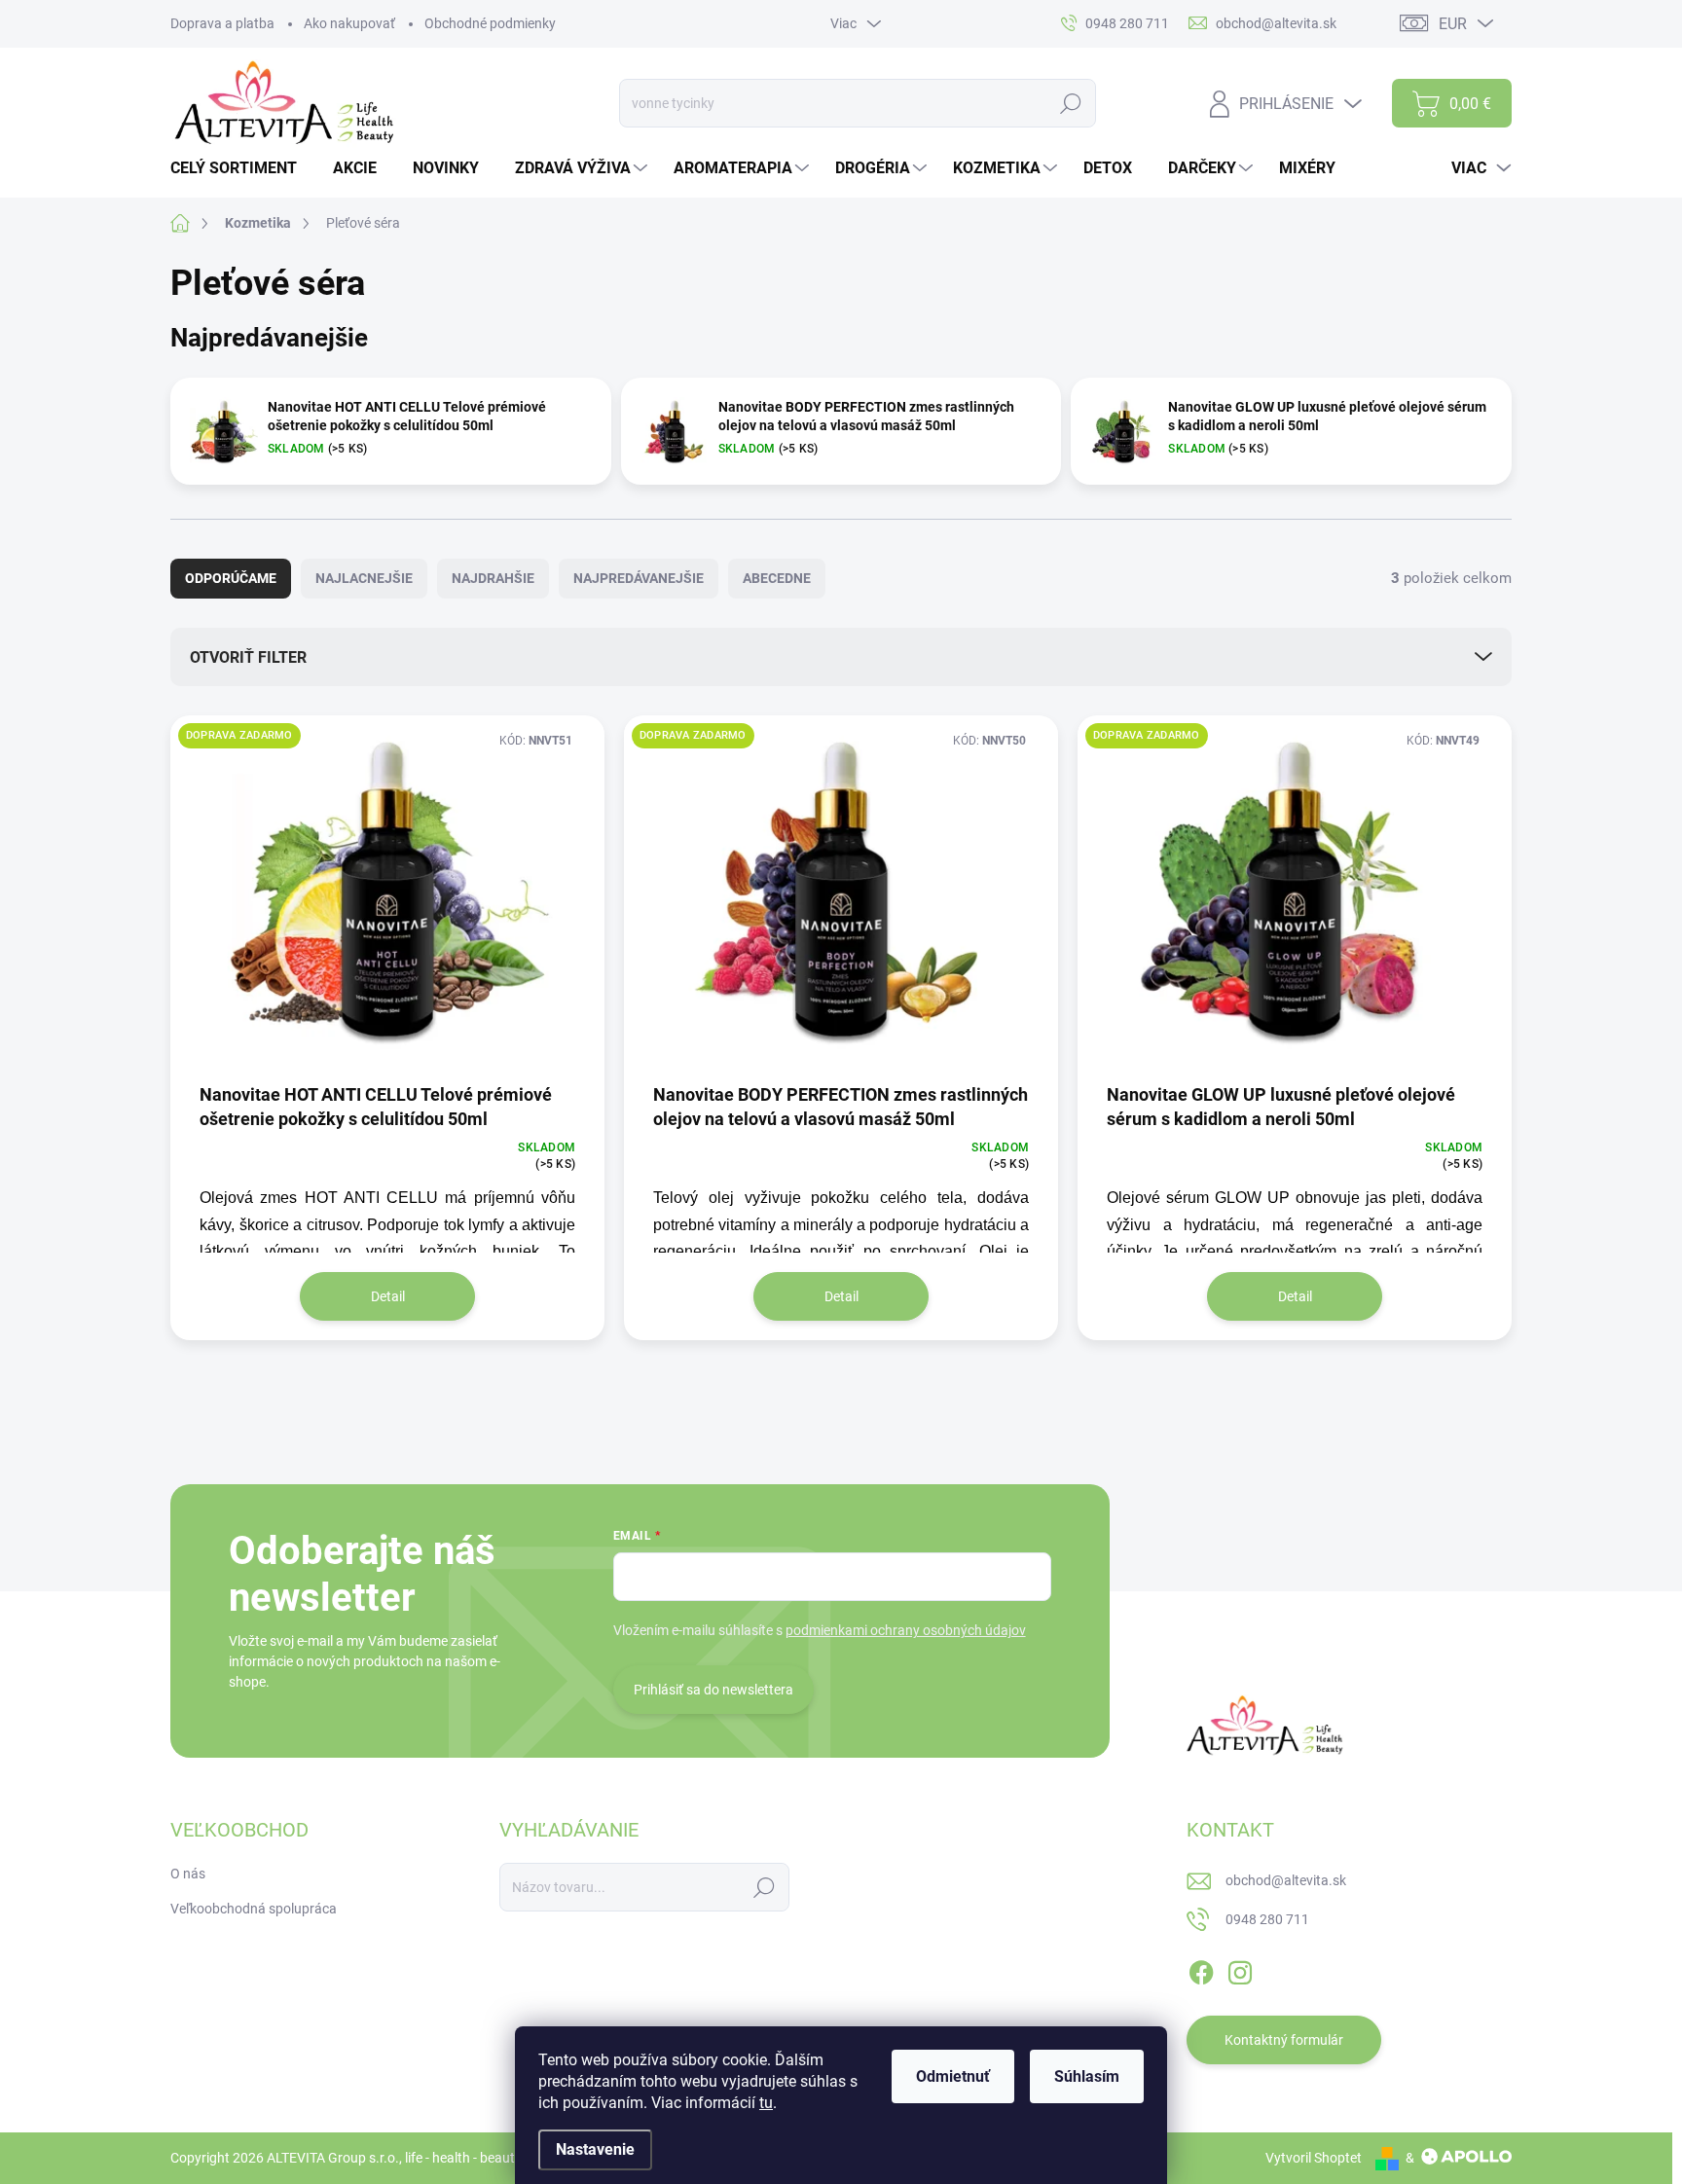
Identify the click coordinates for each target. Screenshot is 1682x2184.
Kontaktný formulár (1284, 2040)
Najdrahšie (493, 578)
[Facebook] (1201, 1969)
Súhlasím (1087, 2076)
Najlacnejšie (364, 578)
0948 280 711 (1267, 1919)
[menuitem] (241, 168)
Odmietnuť (953, 2076)
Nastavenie (595, 2149)
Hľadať (1071, 103)
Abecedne (777, 578)
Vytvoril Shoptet (1314, 2158)
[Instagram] (1240, 1969)
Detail (388, 1296)
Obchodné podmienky (490, 23)
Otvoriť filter (248, 657)
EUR (1453, 24)
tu (766, 2103)
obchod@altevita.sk (1286, 1880)
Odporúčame (231, 578)
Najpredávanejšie (639, 578)
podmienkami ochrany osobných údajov (906, 1630)
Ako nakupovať (349, 23)
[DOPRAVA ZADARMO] (387, 898)
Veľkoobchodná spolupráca (254, 1909)
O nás (188, 1874)
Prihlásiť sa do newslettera (713, 1690)
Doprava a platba (222, 23)
